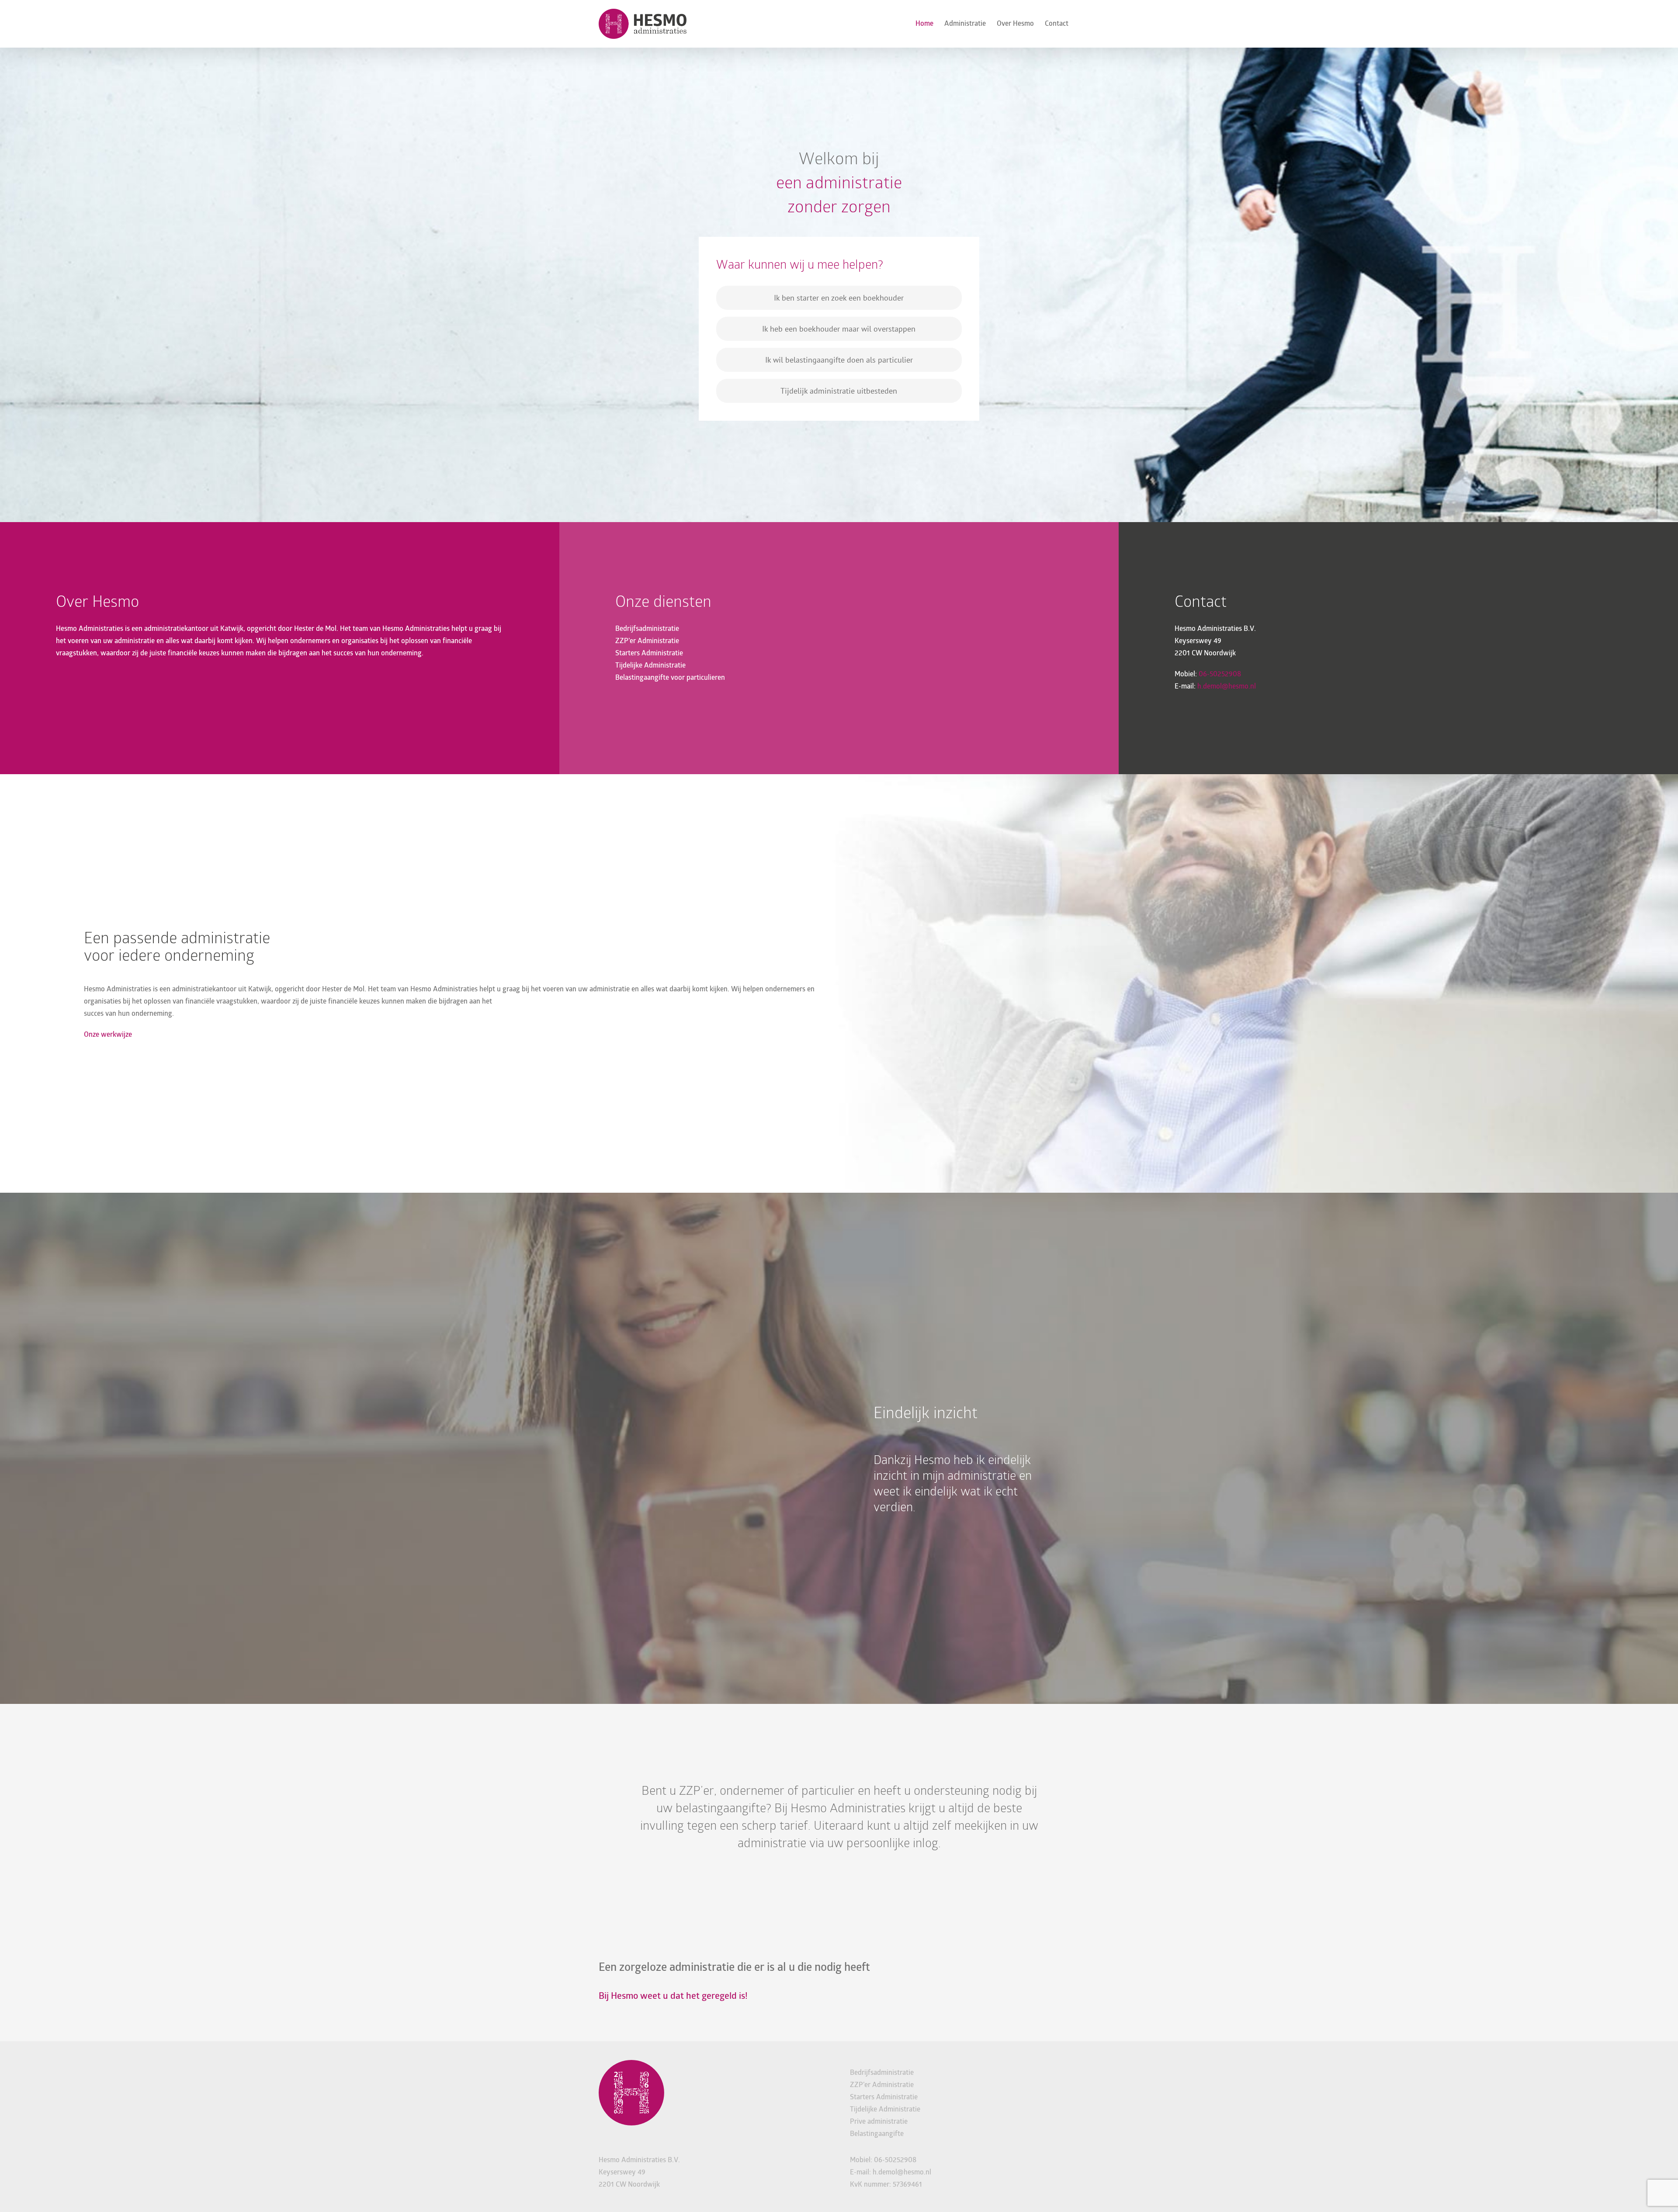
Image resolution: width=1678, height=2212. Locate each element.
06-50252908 (1220, 675)
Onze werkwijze (108, 1035)
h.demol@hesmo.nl (1227, 687)
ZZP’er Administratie (647, 641)
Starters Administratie (649, 654)
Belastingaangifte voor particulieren (670, 678)
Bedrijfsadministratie (647, 629)
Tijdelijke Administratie (650, 666)
